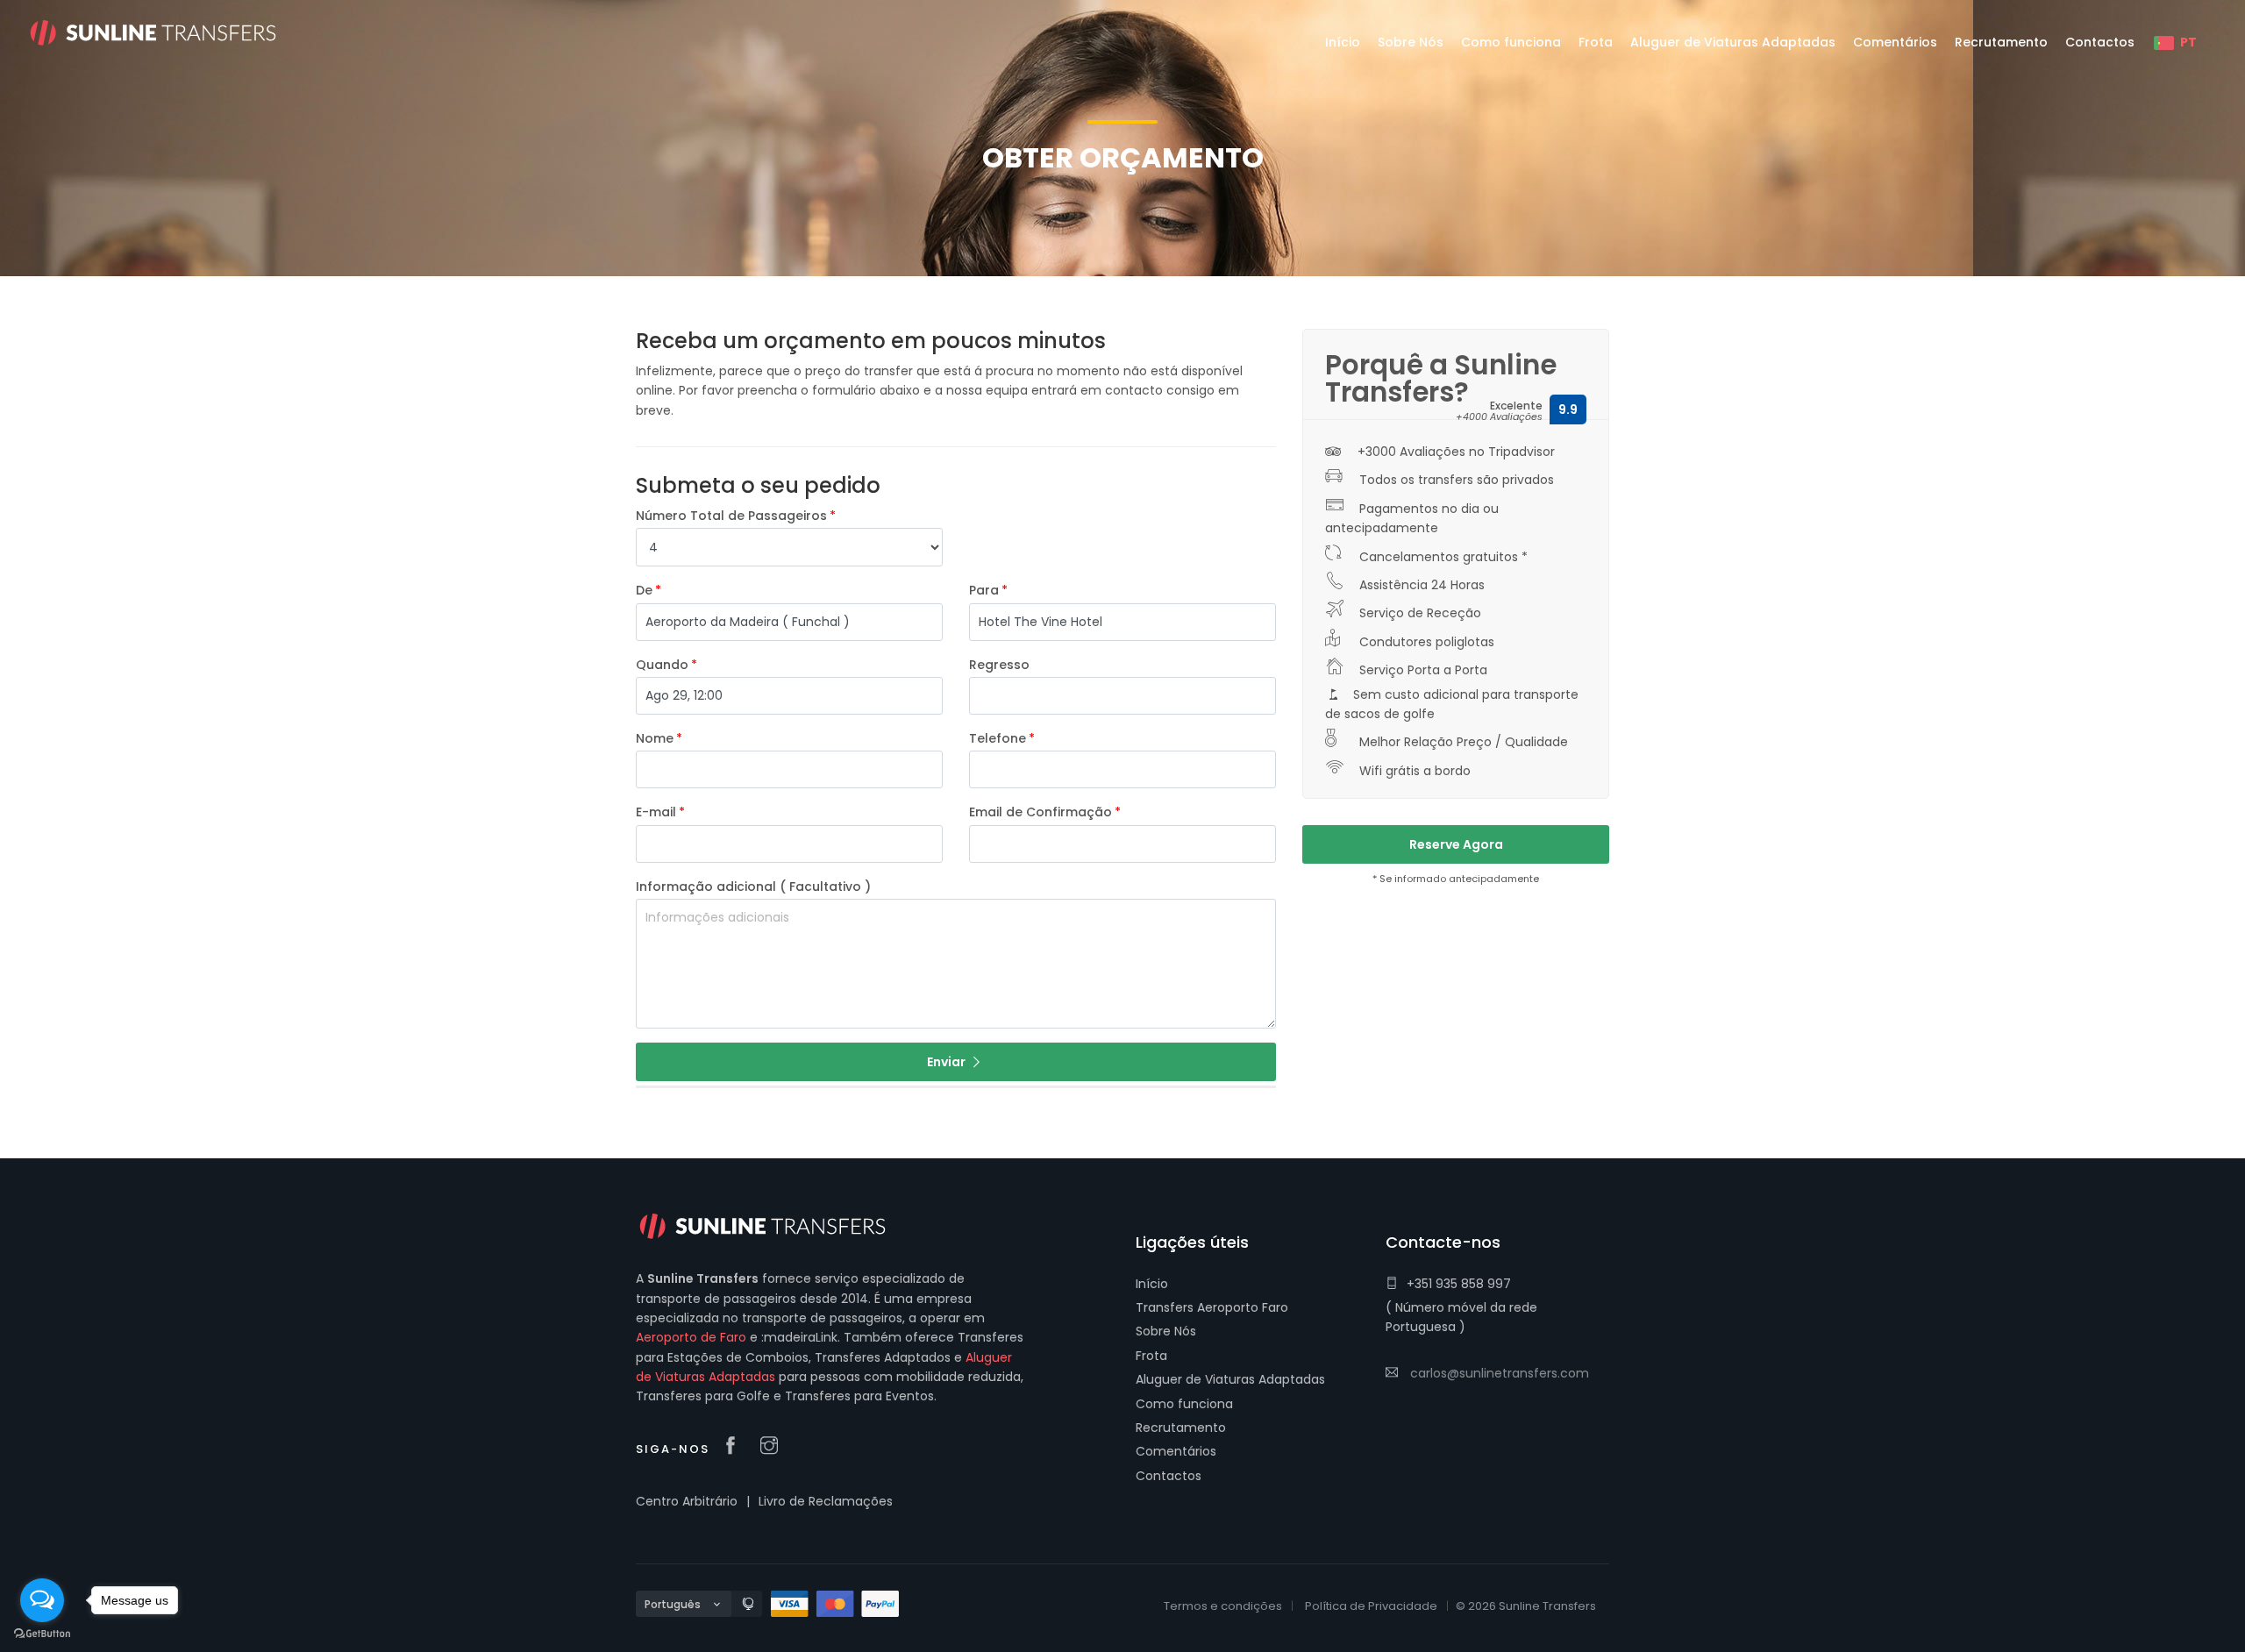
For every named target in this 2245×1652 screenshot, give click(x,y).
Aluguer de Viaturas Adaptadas (1230, 1379)
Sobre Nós (1166, 1331)
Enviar (948, 1062)
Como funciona (1184, 1404)
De (644, 590)
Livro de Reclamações (826, 1501)
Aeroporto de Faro (691, 1337)
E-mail (656, 812)
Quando (662, 665)
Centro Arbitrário (687, 1501)
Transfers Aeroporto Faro (1212, 1307)
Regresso (999, 665)
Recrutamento (1181, 1428)
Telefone (998, 738)
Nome (655, 738)
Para (984, 590)
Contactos (1169, 1476)
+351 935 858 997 (1459, 1284)
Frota (1151, 1356)
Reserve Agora (1456, 844)
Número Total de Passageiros (731, 516)
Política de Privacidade (1371, 1606)
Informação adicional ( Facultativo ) (753, 887)
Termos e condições (1223, 1606)
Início (1152, 1284)
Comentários (1176, 1451)
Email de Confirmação (1041, 812)
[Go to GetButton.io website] (42, 1634)
